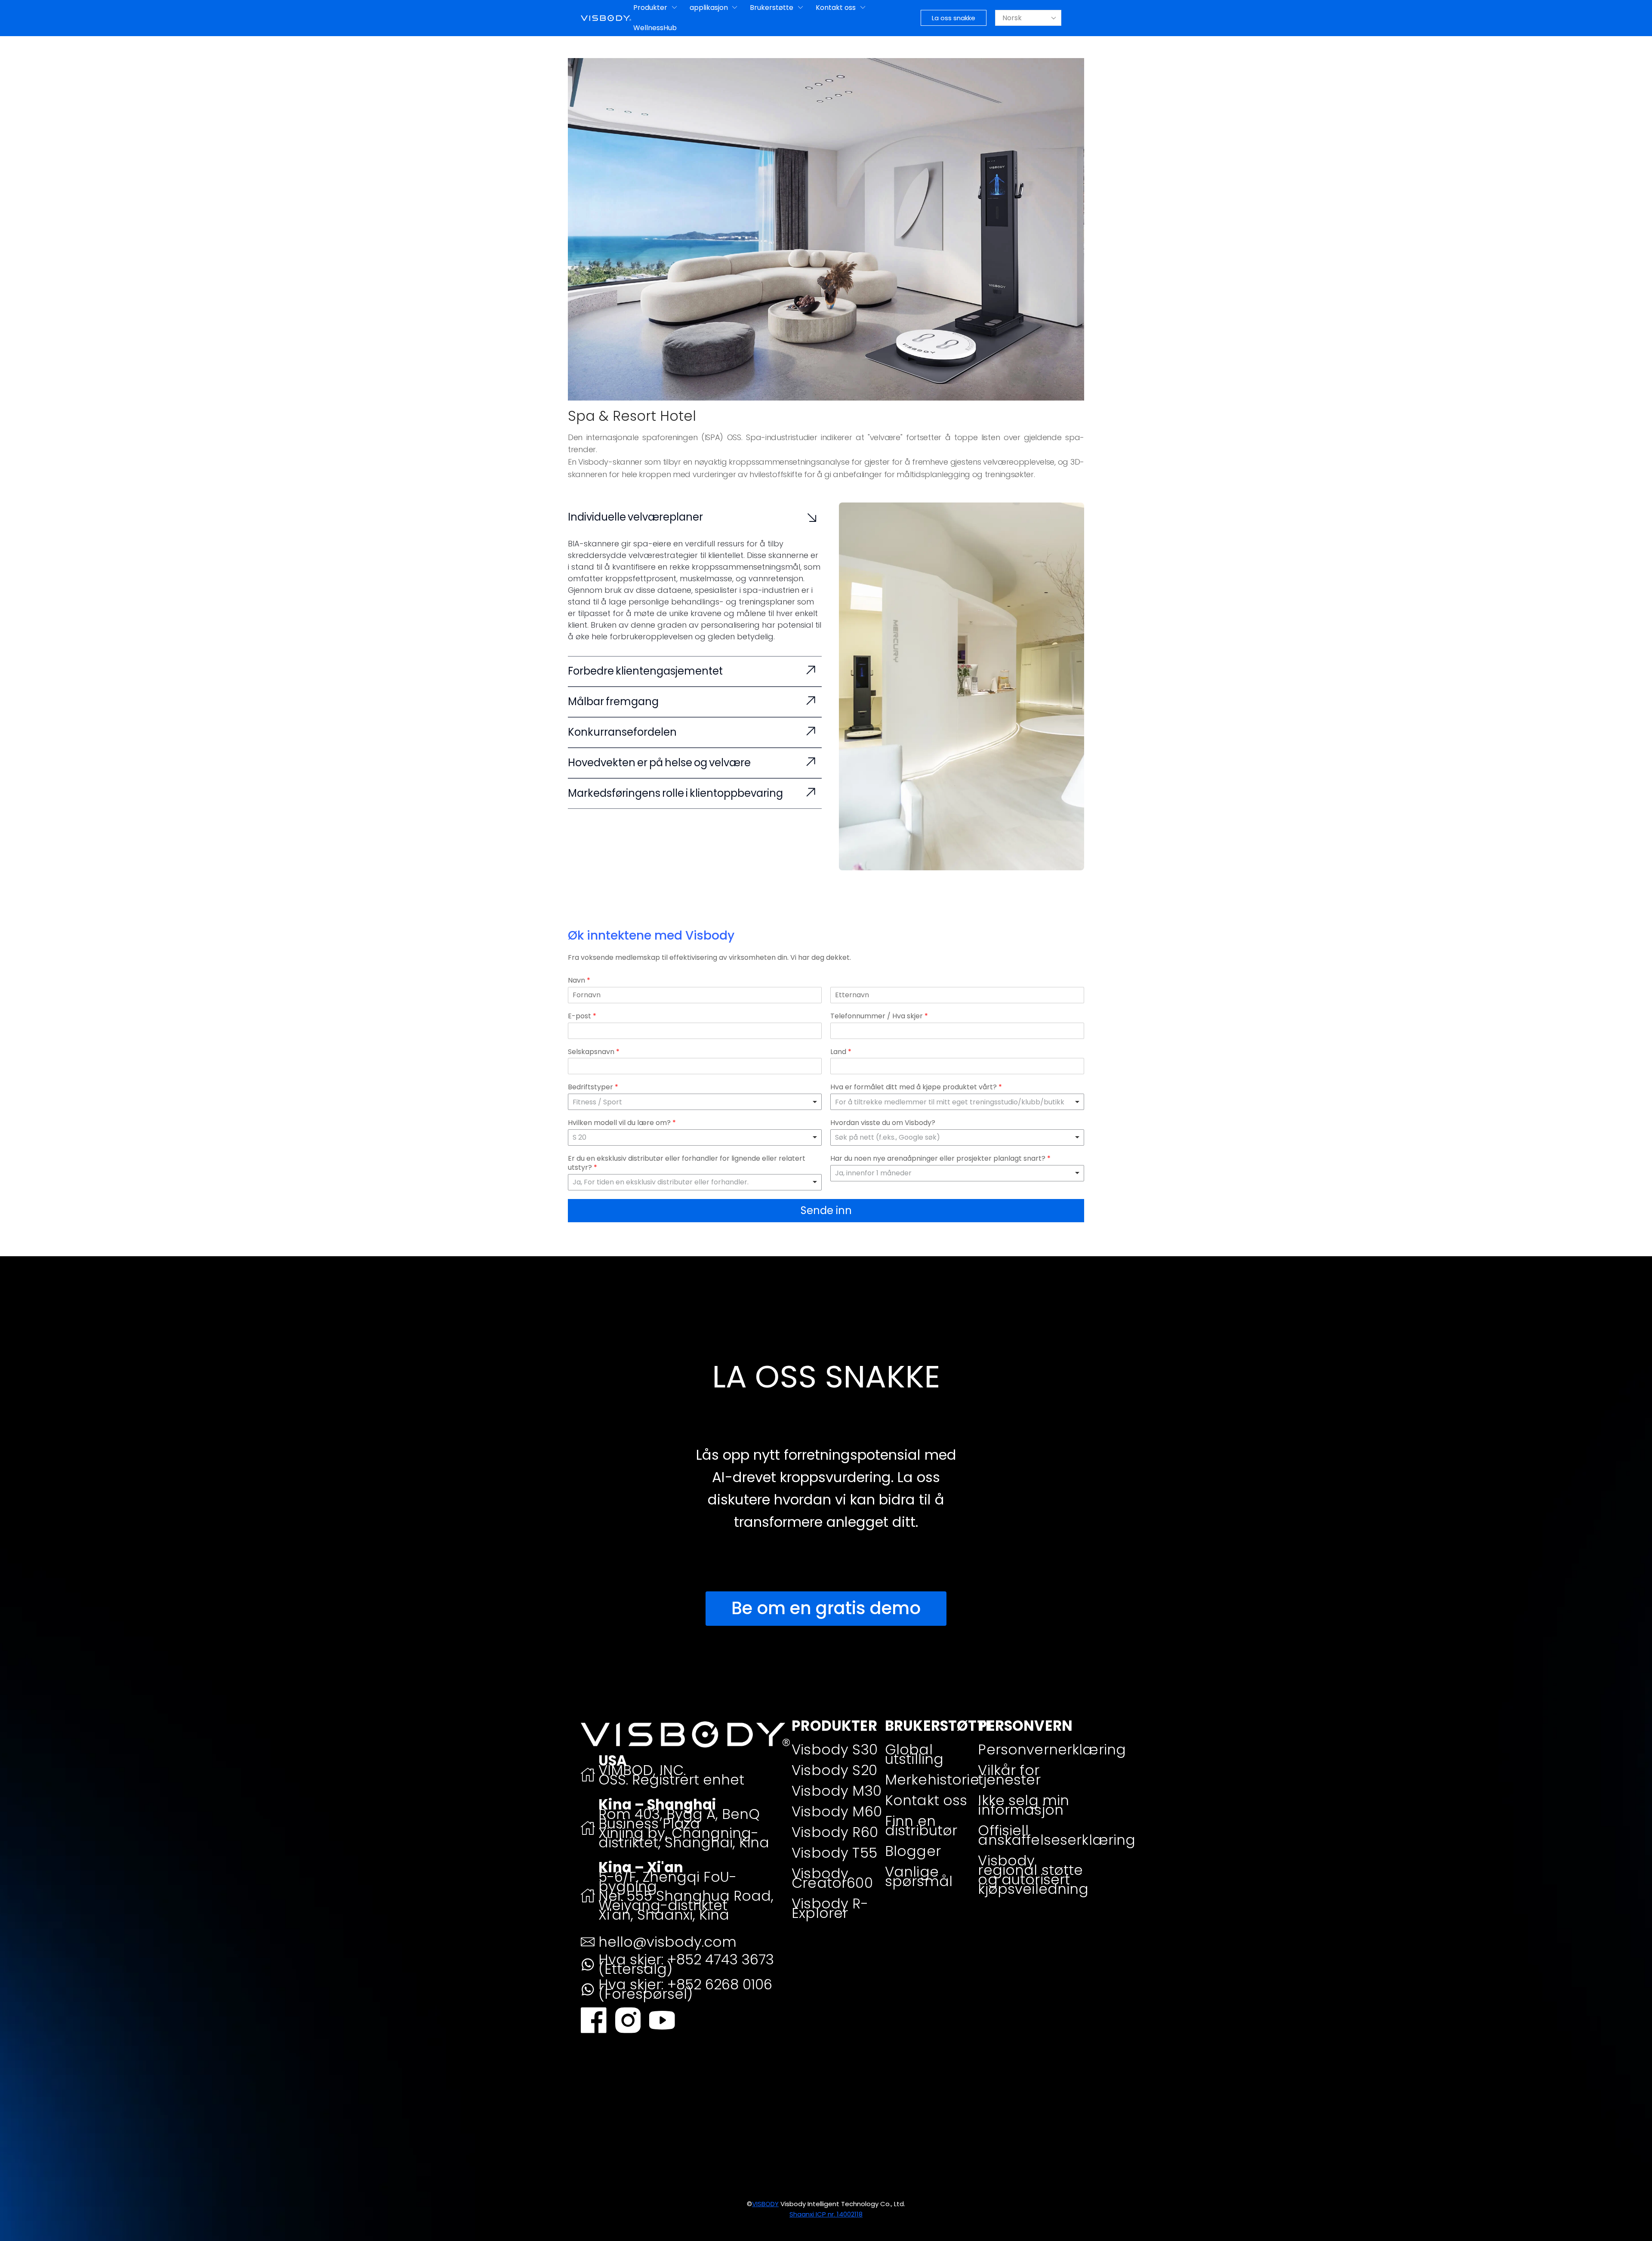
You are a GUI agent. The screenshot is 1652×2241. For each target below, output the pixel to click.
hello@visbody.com (667, 1942)
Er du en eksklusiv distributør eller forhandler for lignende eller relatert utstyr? (687, 1163)
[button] (954, 18)
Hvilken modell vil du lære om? (622, 1123)
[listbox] (695, 1102)
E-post (582, 1016)
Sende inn (826, 1210)
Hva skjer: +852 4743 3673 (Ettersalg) (686, 1964)
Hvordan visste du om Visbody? (883, 1123)
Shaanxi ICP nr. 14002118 (826, 2214)
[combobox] (695, 1137)
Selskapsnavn (594, 1052)
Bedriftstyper (593, 1087)
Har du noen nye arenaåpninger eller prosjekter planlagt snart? (940, 1159)
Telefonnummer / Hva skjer (879, 1016)
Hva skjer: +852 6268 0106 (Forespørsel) (685, 1989)
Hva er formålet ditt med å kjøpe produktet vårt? (916, 1087)
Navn (579, 981)
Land (841, 1052)
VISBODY (765, 2204)
